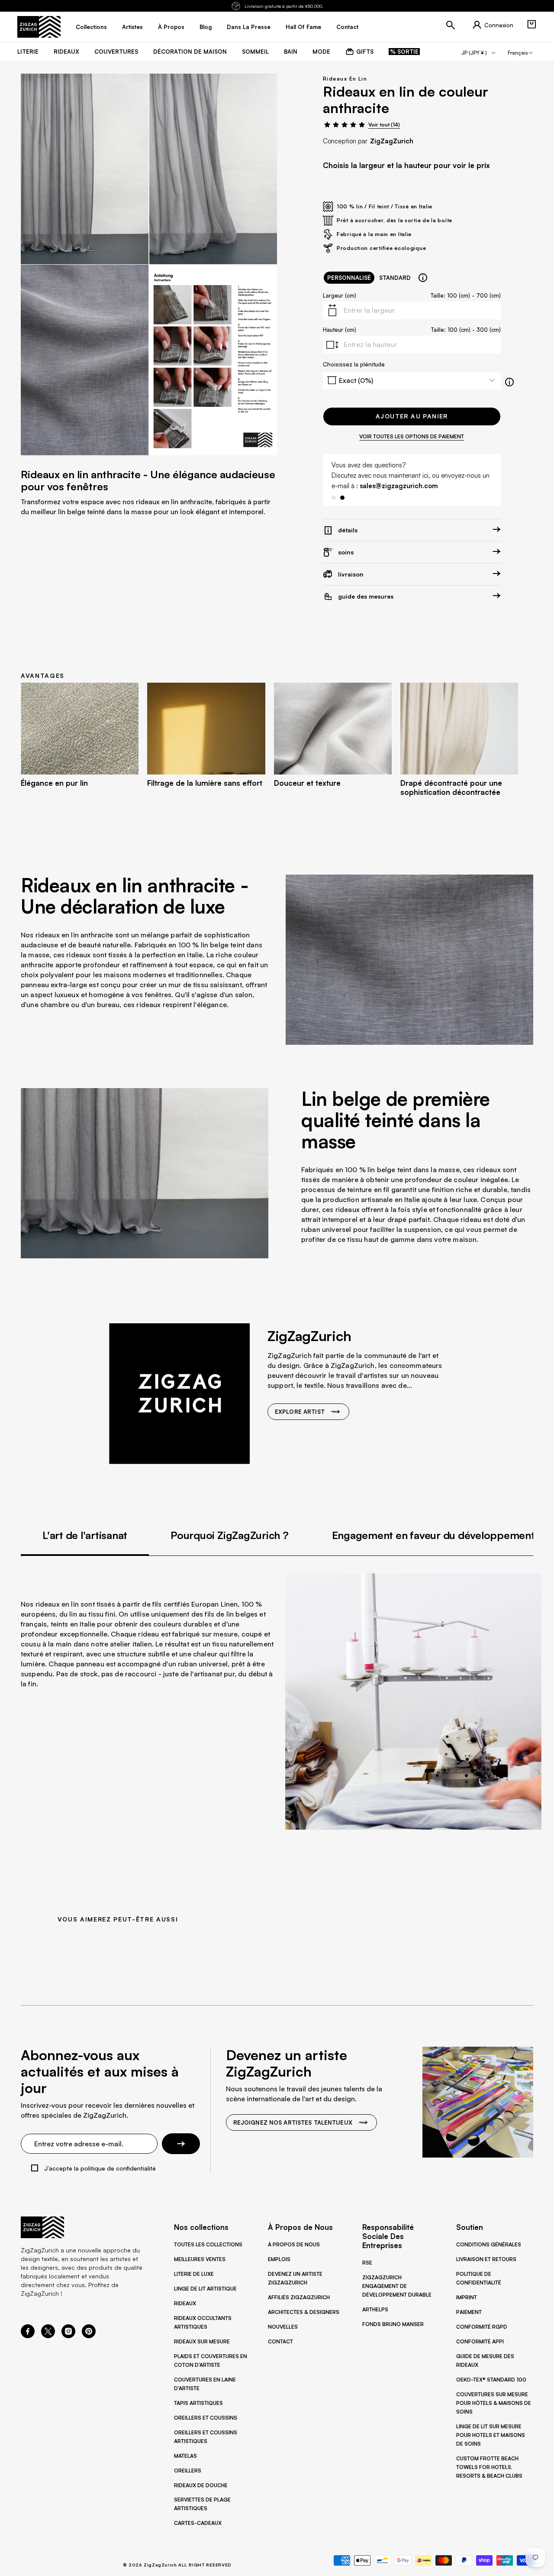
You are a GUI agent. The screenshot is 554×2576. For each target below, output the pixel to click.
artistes (132, 27)
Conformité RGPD (482, 2327)
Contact (280, 2341)
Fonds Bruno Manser (393, 2324)
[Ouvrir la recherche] (451, 25)
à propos (171, 27)
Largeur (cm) (340, 295)
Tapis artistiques (198, 2403)
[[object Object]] (423, 278)
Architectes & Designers (304, 2312)
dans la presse (249, 27)
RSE (367, 2263)
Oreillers (188, 2471)
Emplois (279, 2259)
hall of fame (303, 27)
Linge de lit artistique (205, 2289)
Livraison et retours (486, 2259)
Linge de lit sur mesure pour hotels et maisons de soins (491, 2435)
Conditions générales (489, 2244)
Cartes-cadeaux (198, 2523)
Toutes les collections (208, 2244)
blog (206, 27)
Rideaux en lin (345, 79)
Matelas (185, 2456)
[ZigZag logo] (39, 27)
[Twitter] (48, 2336)
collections (91, 27)
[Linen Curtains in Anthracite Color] (85, 169)
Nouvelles (283, 2327)
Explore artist (300, 1412)
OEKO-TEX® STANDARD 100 (491, 2380)
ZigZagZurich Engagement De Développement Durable (397, 2286)
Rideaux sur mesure (202, 2341)
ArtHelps (375, 2309)
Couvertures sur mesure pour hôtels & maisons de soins (494, 2403)
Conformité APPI (480, 2341)
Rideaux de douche (201, 2485)
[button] (531, 24)
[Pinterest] (89, 2336)
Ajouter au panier (412, 416)
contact (347, 27)
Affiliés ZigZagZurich (299, 2297)
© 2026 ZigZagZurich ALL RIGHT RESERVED (177, 2565)
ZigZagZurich (392, 141)
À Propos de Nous (294, 2244)
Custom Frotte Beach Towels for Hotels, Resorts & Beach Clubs (489, 2467)
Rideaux (185, 2303)
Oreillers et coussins (206, 2418)
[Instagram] (68, 2336)
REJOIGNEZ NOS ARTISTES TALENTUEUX (293, 2122)
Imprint (467, 2297)
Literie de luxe (194, 2274)
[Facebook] (28, 2336)
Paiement (469, 2312)
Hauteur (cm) (340, 330)
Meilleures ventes (200, 2259)
